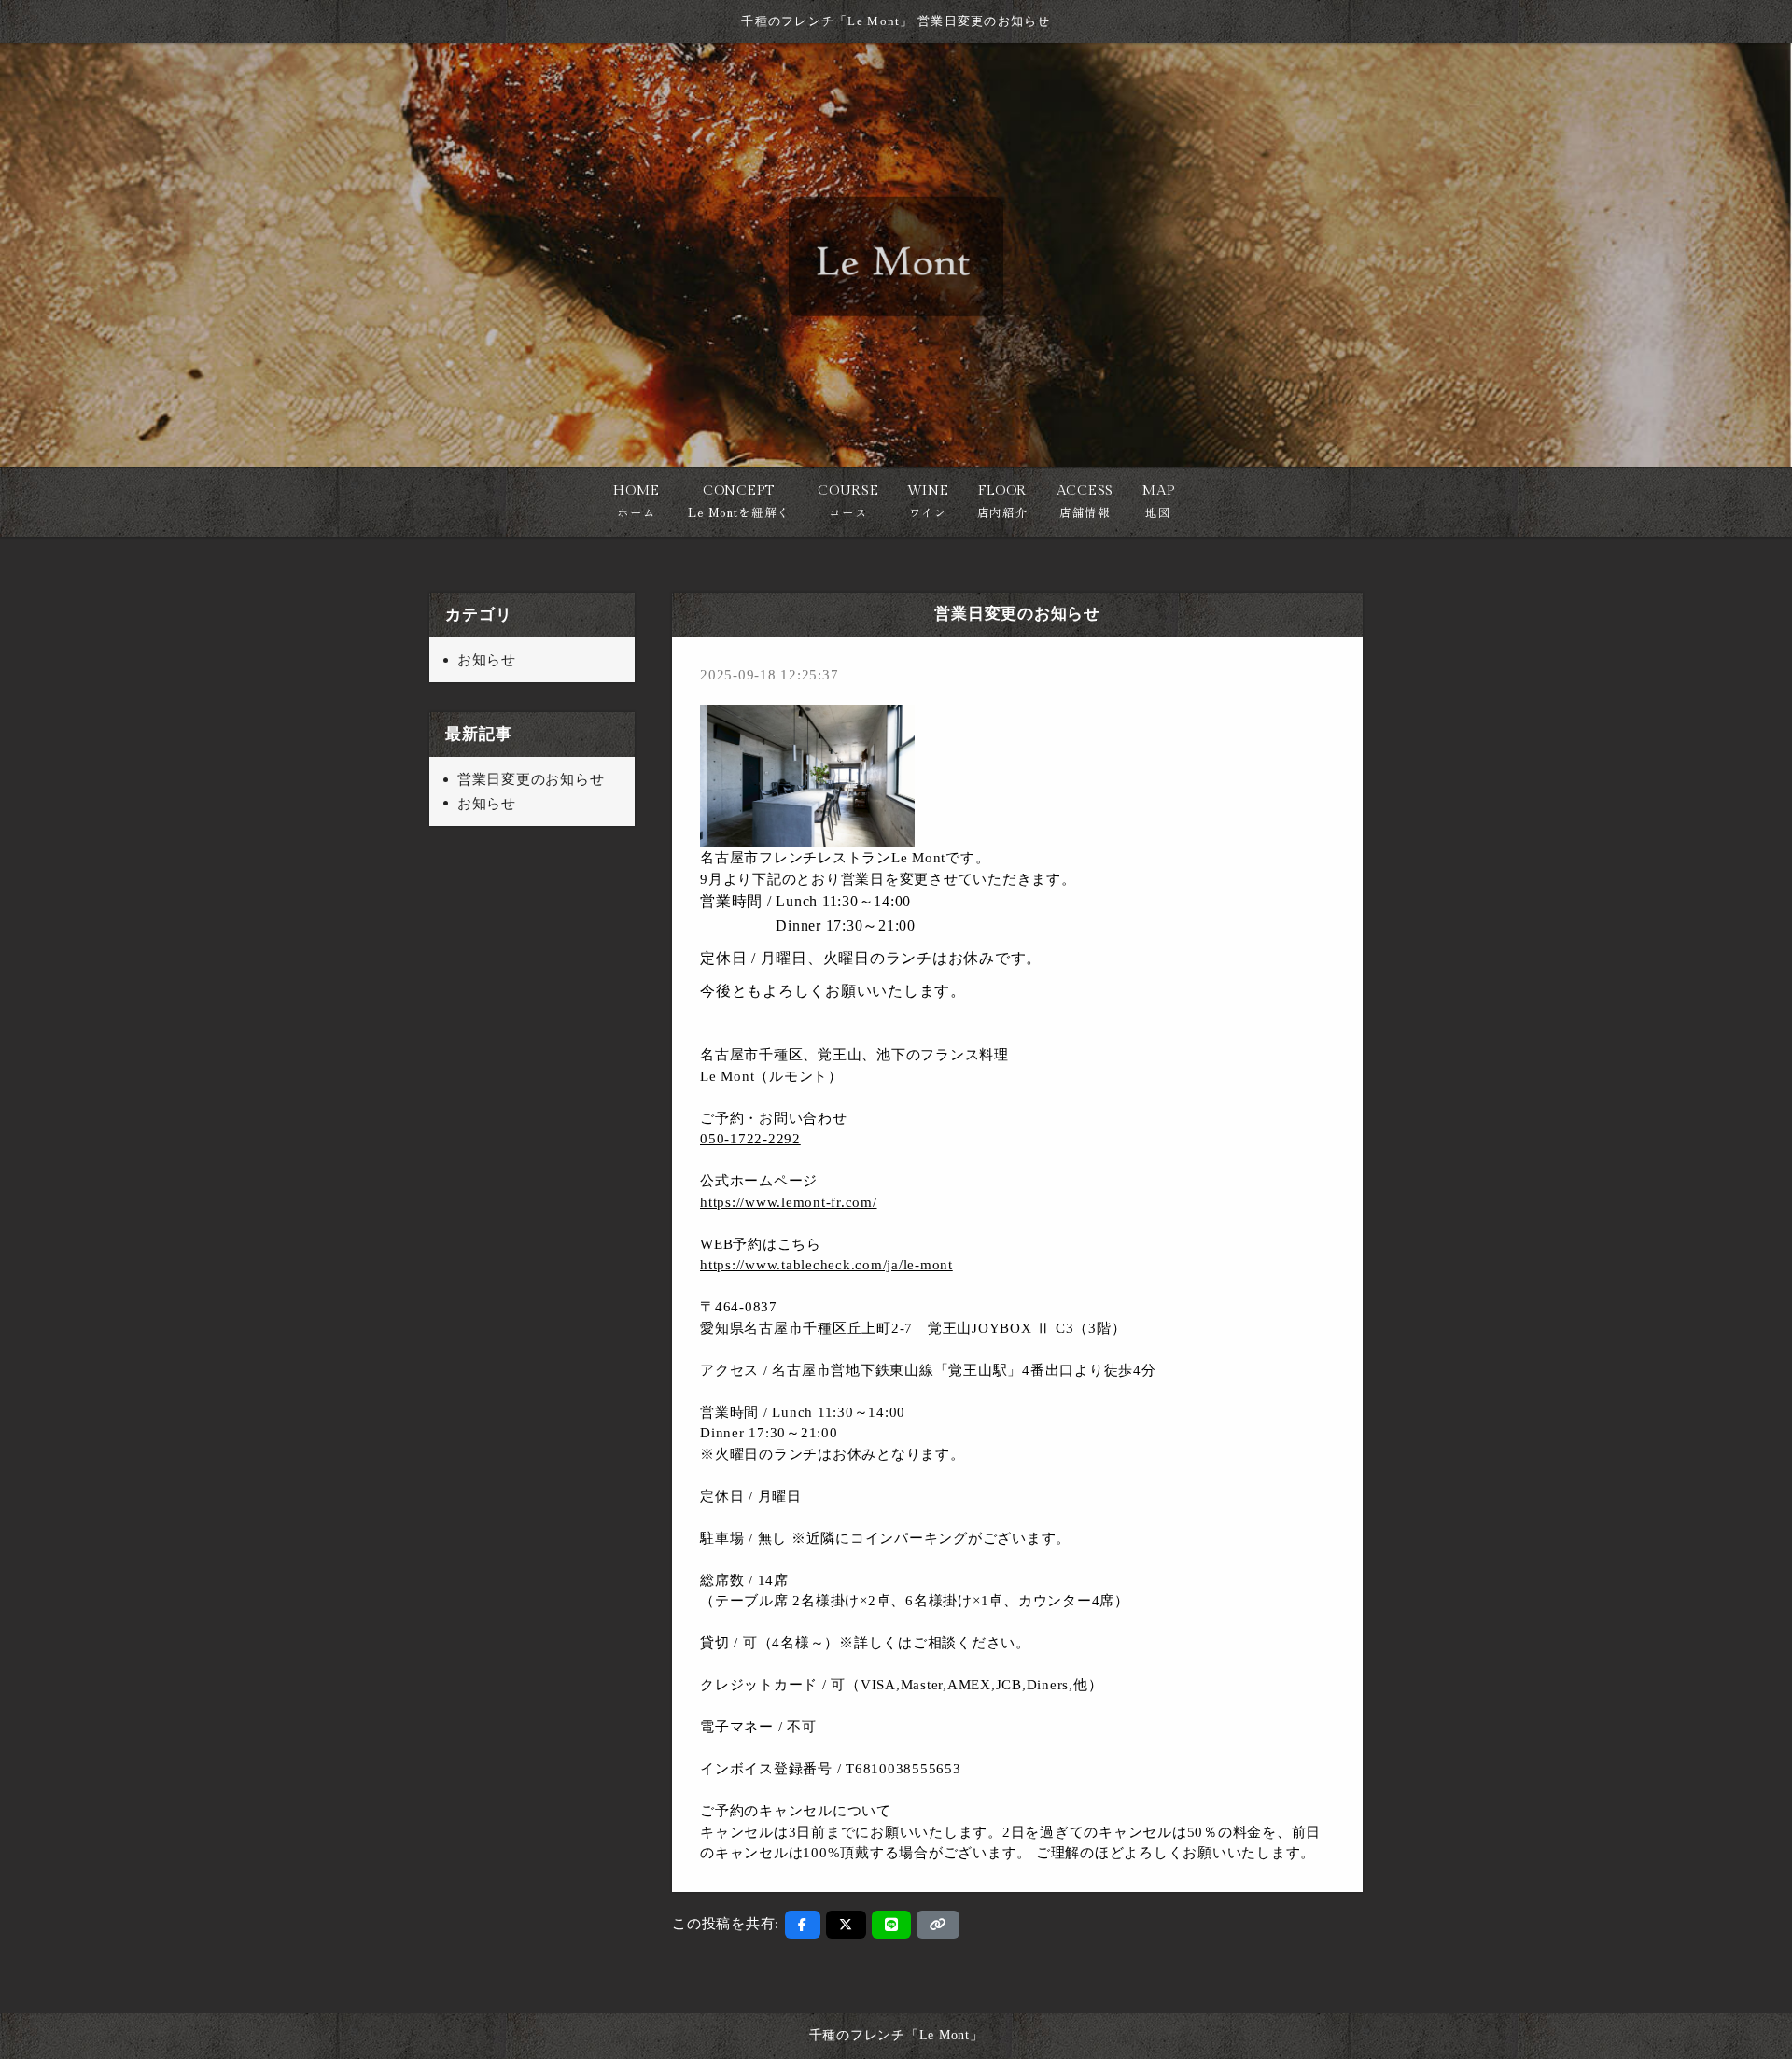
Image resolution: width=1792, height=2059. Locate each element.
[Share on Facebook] (803, 1925)
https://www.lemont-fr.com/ (789, 1202)
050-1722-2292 (750, 1139)
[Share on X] (846, 1925)
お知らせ (487, 660)
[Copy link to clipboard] (938, 1925)
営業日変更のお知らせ (531, 779)
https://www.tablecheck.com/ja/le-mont (826, 1265)
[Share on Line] (892, 1925)
